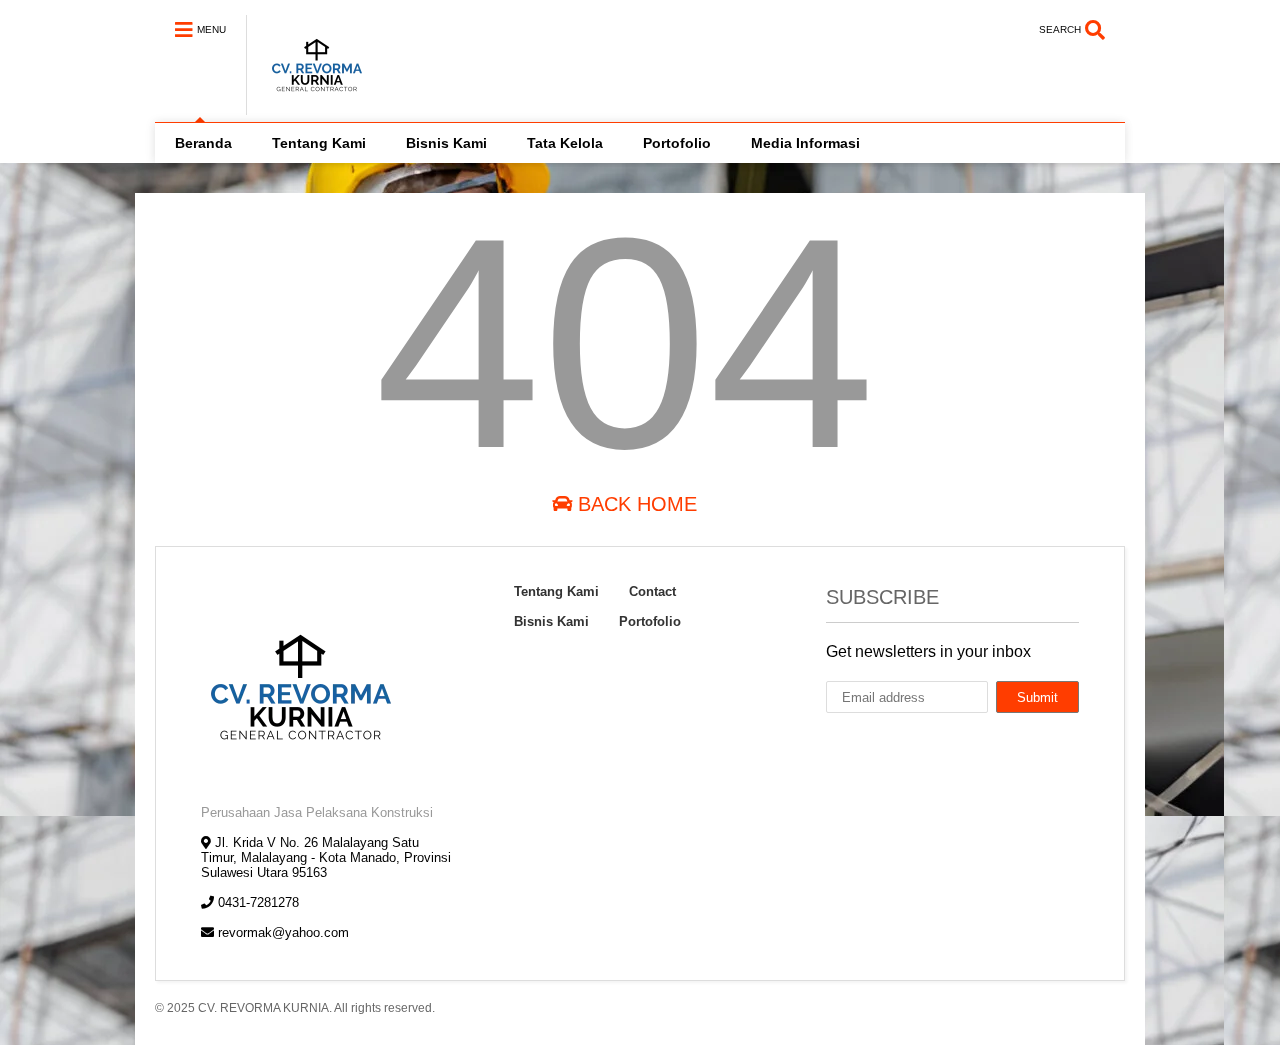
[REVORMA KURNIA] (306, 106)
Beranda (203, 143)
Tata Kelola (565, 143)
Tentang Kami (319, 143)
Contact (652, 591)
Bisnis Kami (446, 143)
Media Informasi (805, 143)
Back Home (634, 504)
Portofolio (677, 143)
